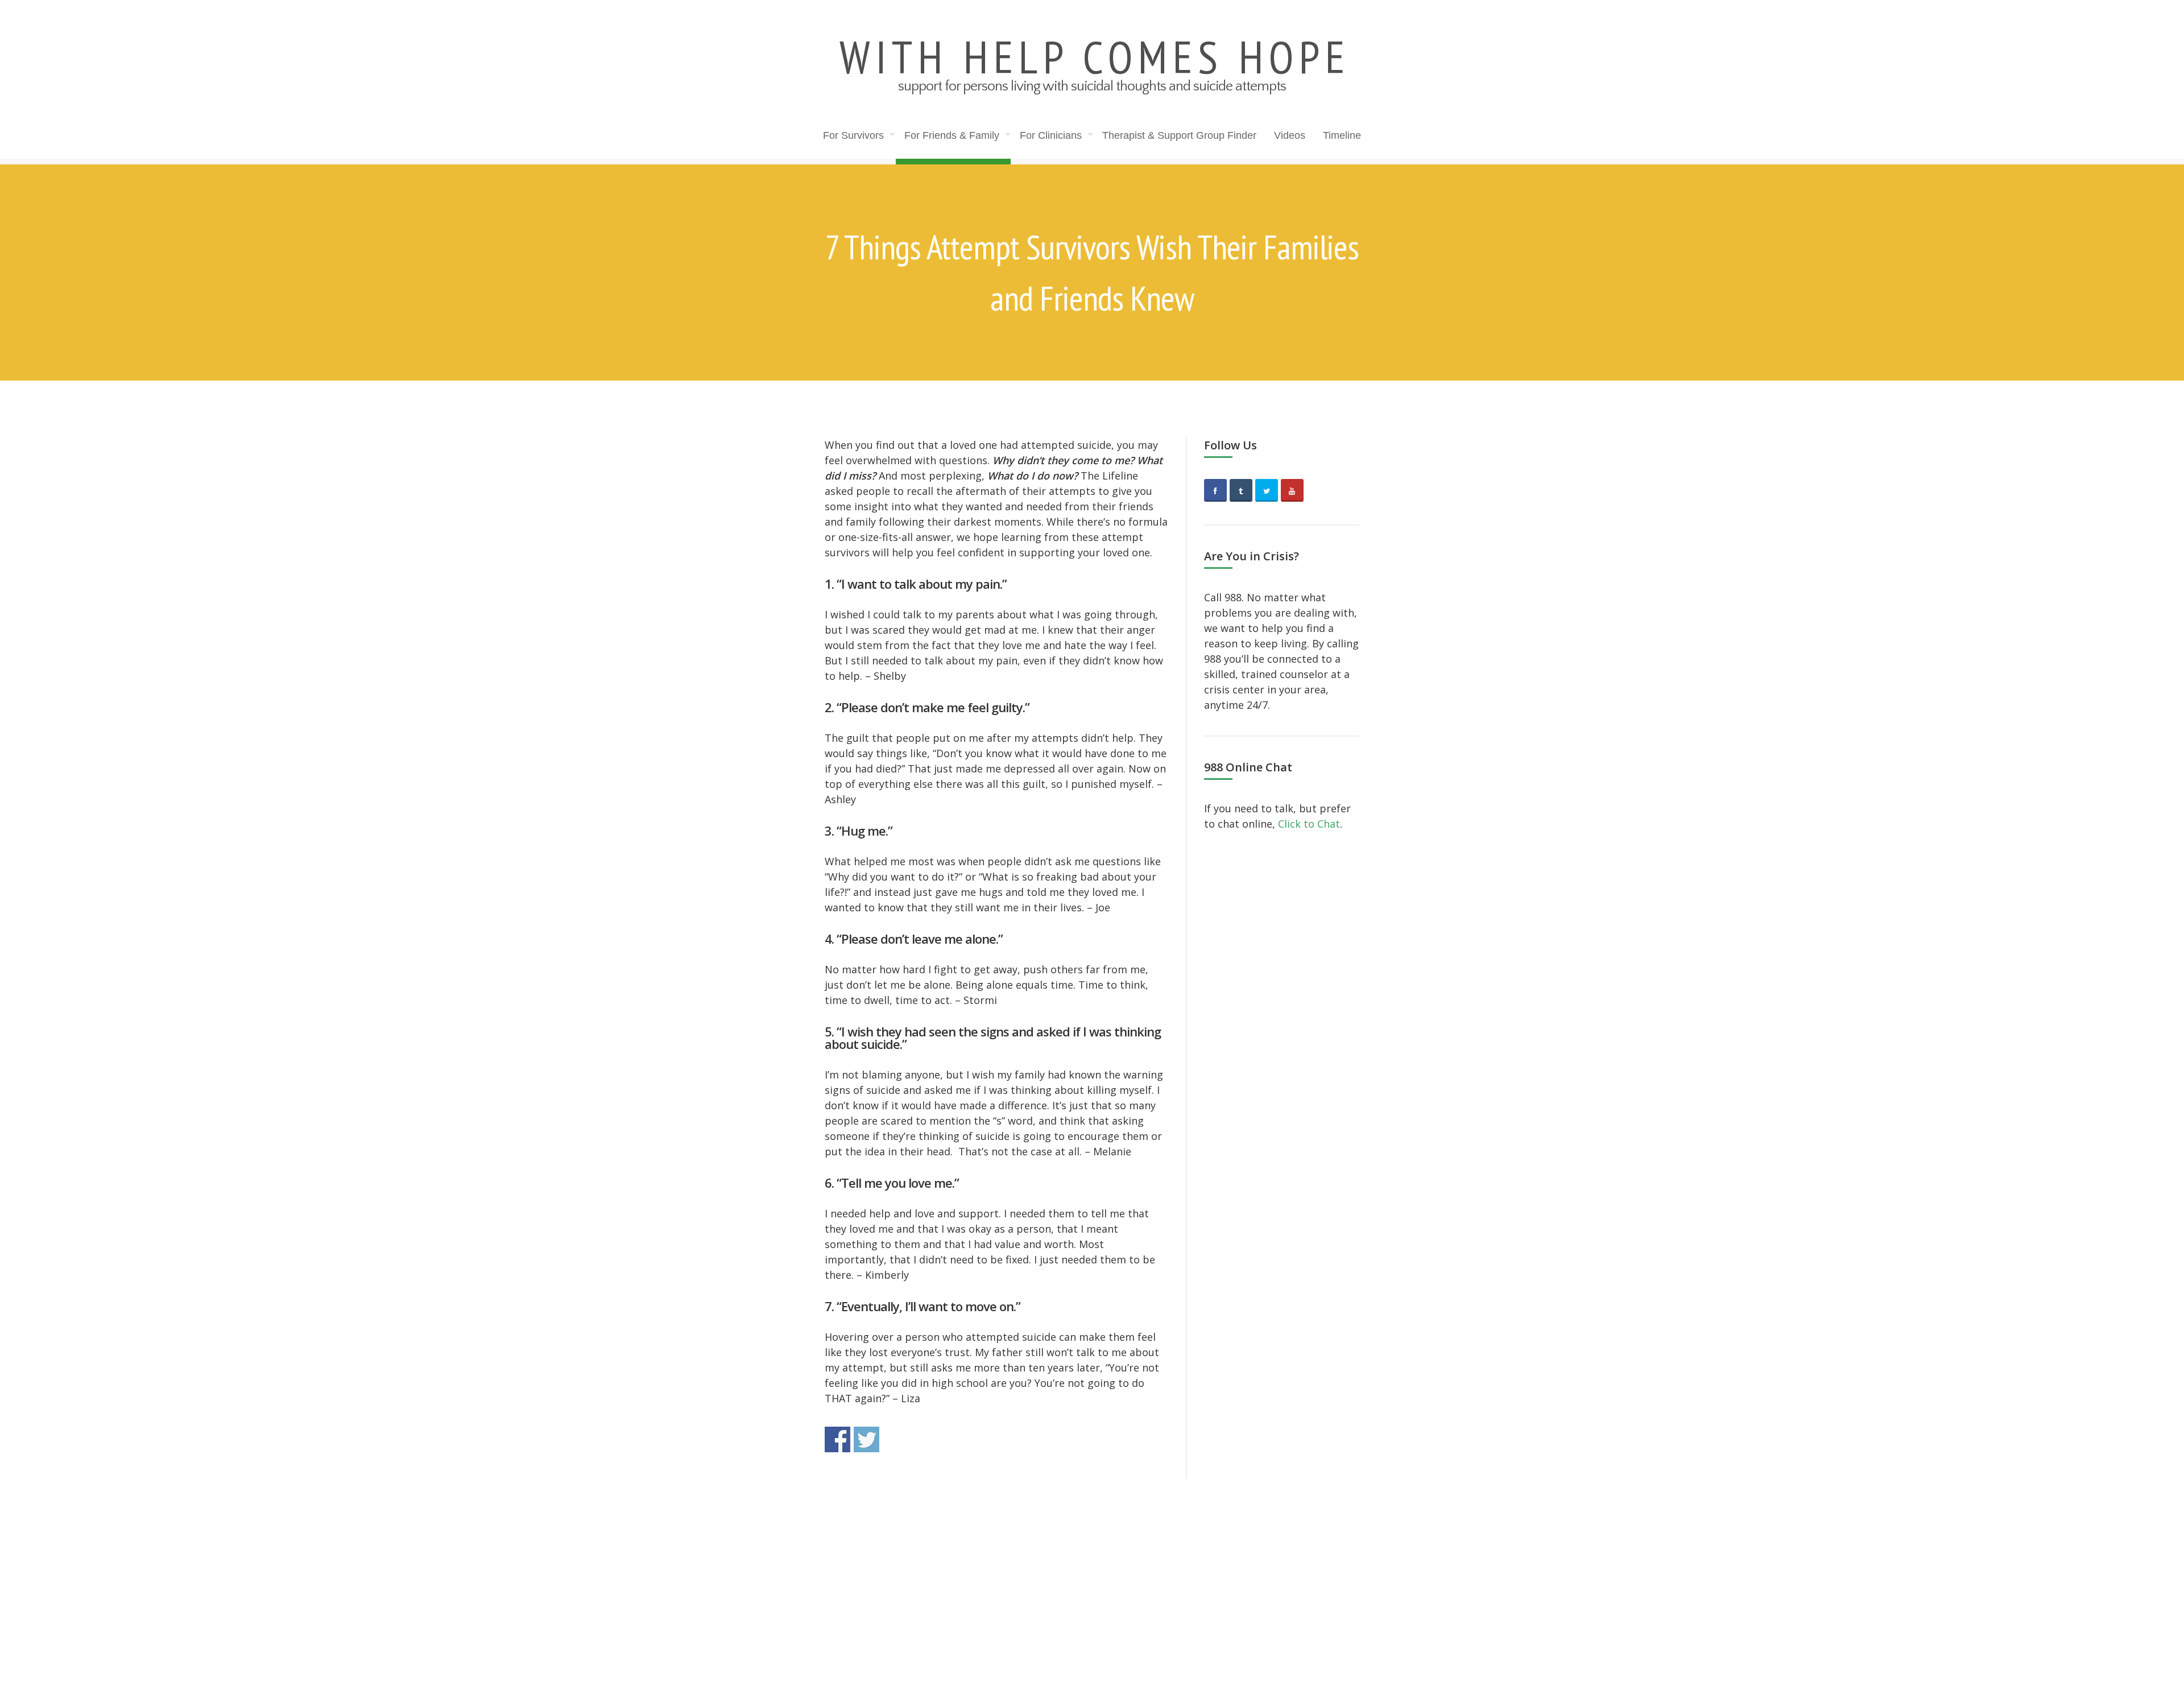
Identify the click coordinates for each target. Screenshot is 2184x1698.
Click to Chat (1309, 824)
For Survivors (853, 135)
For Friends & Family (952, 135)
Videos (1290, 135)
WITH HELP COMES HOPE (1095, 57)
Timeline (1342, 135)
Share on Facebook (837, 1439)
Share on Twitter (866, 1439)
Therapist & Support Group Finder (1179, 135)
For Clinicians (1051, 135)
